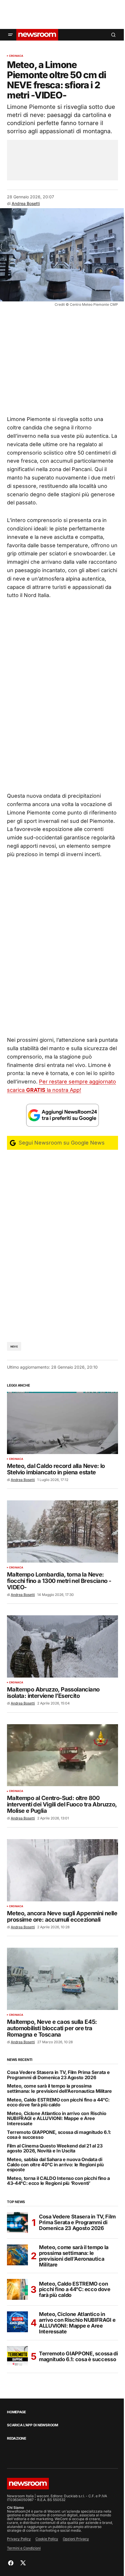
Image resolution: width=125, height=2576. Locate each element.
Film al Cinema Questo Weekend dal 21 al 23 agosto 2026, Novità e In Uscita (55, 2149)
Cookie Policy (47, 2539)
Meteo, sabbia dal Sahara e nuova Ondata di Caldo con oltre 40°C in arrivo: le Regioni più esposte (55, 2165)
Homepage (16, 2412)
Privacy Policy (19, 2539)
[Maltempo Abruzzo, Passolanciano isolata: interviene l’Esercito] (63, 1646)
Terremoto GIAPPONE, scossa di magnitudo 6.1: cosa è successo (59, 2135)
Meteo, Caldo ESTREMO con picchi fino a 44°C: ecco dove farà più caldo (58, 2102)
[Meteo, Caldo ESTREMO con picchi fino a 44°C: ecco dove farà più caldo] (17, 2289)
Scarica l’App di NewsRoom (33, 2425)
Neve (14, 1346)
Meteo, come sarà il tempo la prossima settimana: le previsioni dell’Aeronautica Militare (59, 2089)
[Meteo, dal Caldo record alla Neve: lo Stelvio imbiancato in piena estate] (63, 1423)
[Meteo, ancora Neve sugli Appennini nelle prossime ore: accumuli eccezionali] (63, 1870)
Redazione (17, 2438)
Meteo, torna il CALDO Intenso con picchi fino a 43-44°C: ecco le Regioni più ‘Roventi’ (58, 2181)
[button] (10, 35)
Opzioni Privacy (76, 2539)
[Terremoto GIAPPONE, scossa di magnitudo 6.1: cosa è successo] (17, 2357)
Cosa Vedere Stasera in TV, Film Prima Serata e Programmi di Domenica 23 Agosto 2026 (58, 2075)
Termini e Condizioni (24, 2548)
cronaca (16, 56)
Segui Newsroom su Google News (61, 1143)
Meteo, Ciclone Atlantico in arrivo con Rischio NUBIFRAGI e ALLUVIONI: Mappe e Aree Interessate (57, 2119)
